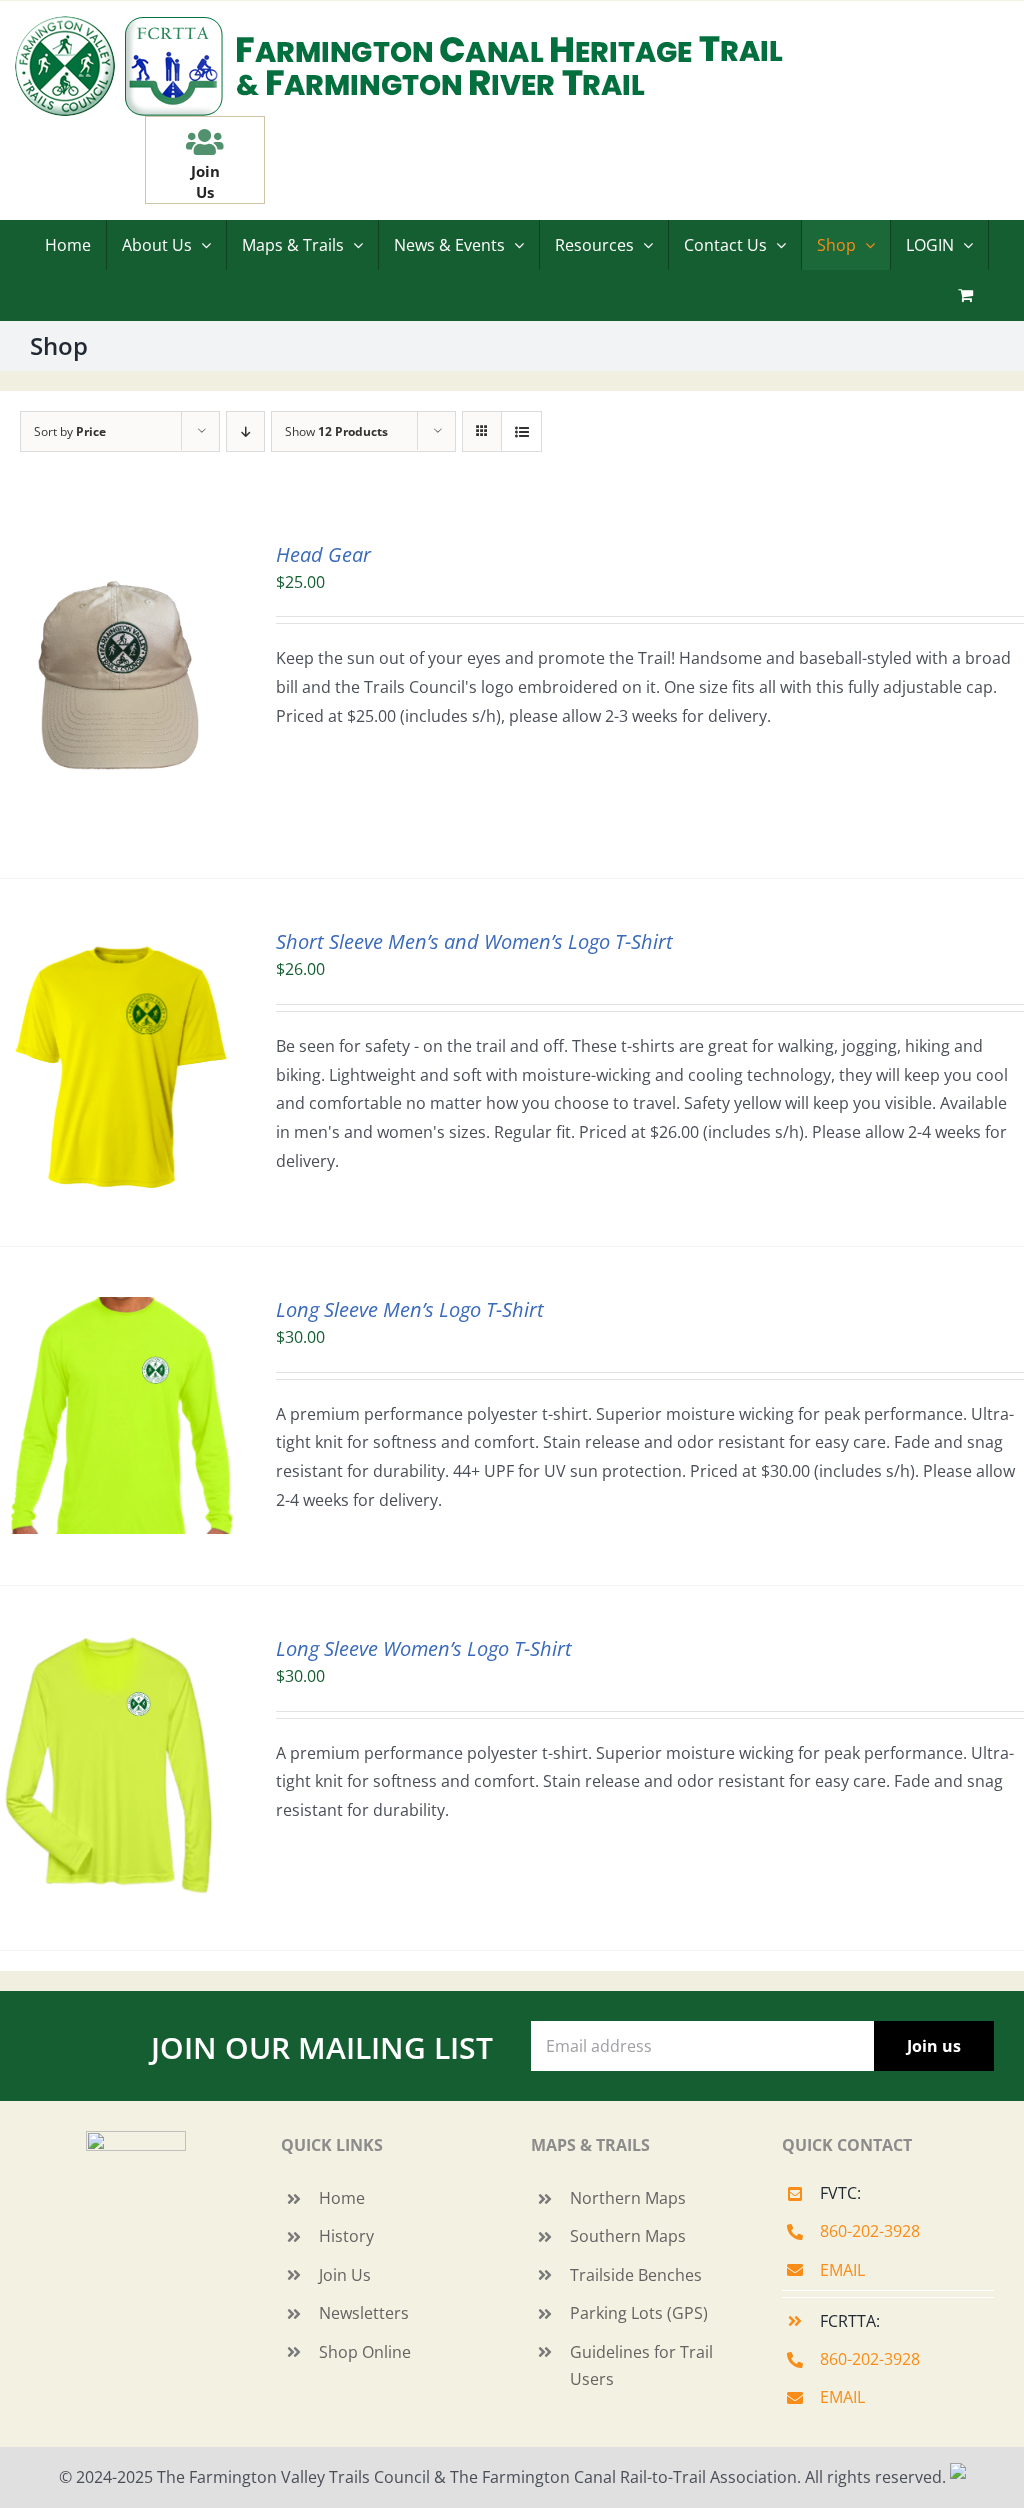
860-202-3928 (870, 2231)
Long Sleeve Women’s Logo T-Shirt (424, 1648)
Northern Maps (628, 2198)
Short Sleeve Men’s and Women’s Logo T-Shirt (474, 941)
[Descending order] (245, 431)
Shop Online (365, 2352)
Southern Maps (628, 2236)
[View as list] (521, 431)
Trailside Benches (636, 2275)
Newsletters (364, 2313)
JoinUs (205, 181)
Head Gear (323, 554)
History (346, 2236)
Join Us (345, 2275)
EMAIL (842, 2270)
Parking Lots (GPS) (639, 2313)
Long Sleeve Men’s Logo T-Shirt (410, 1309)
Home (342, 2198)
